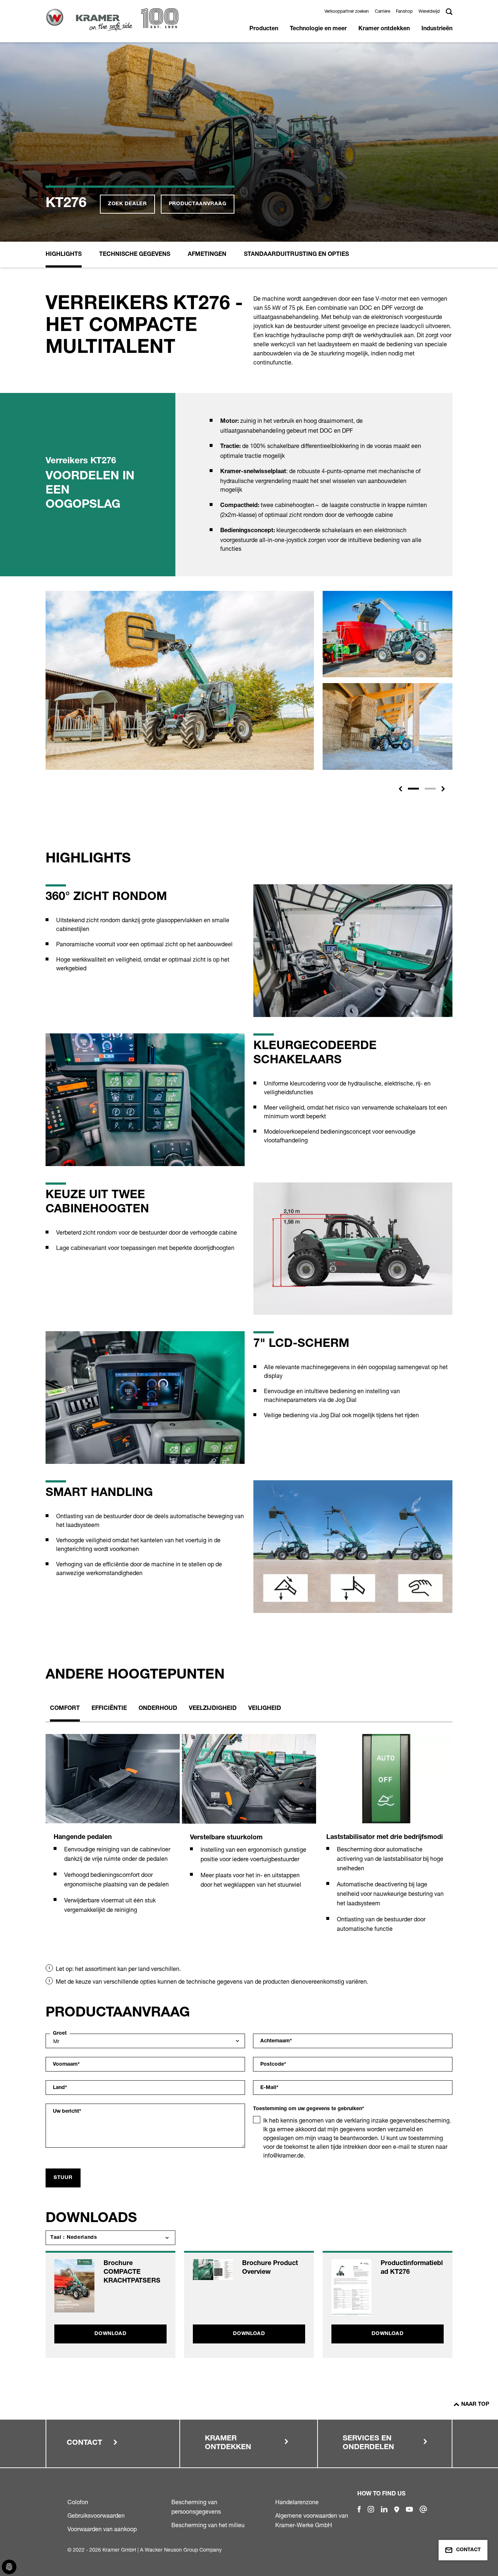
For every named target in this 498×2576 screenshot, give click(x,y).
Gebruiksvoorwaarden (96, 2515)
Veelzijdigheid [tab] (213, 1709)
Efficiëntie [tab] (109, 1709)
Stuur (63, 2178)
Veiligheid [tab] (265, 1709)
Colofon (78, 2502)
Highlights (64, 255)
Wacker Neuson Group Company (183, 2550)
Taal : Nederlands (74, 2238)
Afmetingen (207, 255)
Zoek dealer (127, 204)
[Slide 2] (430, 789)
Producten (264, 29)
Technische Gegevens (135, 255)
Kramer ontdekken (384, 29)
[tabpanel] (113, 1832)
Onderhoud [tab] (158, 1709)
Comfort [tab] (65, 1709)
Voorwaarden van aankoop (102, 2529)
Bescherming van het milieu (208, 2525)
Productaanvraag (198, 204)
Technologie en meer (318, 29)
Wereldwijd (429, 11)
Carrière (382, 11)
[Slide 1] (413, 789)
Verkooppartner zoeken (347, 11)
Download (110, 2334)
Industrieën (437, 29)
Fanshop (404, 11)
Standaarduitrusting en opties (296, 255)
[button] (400, 789)
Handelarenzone (297, 2502)
